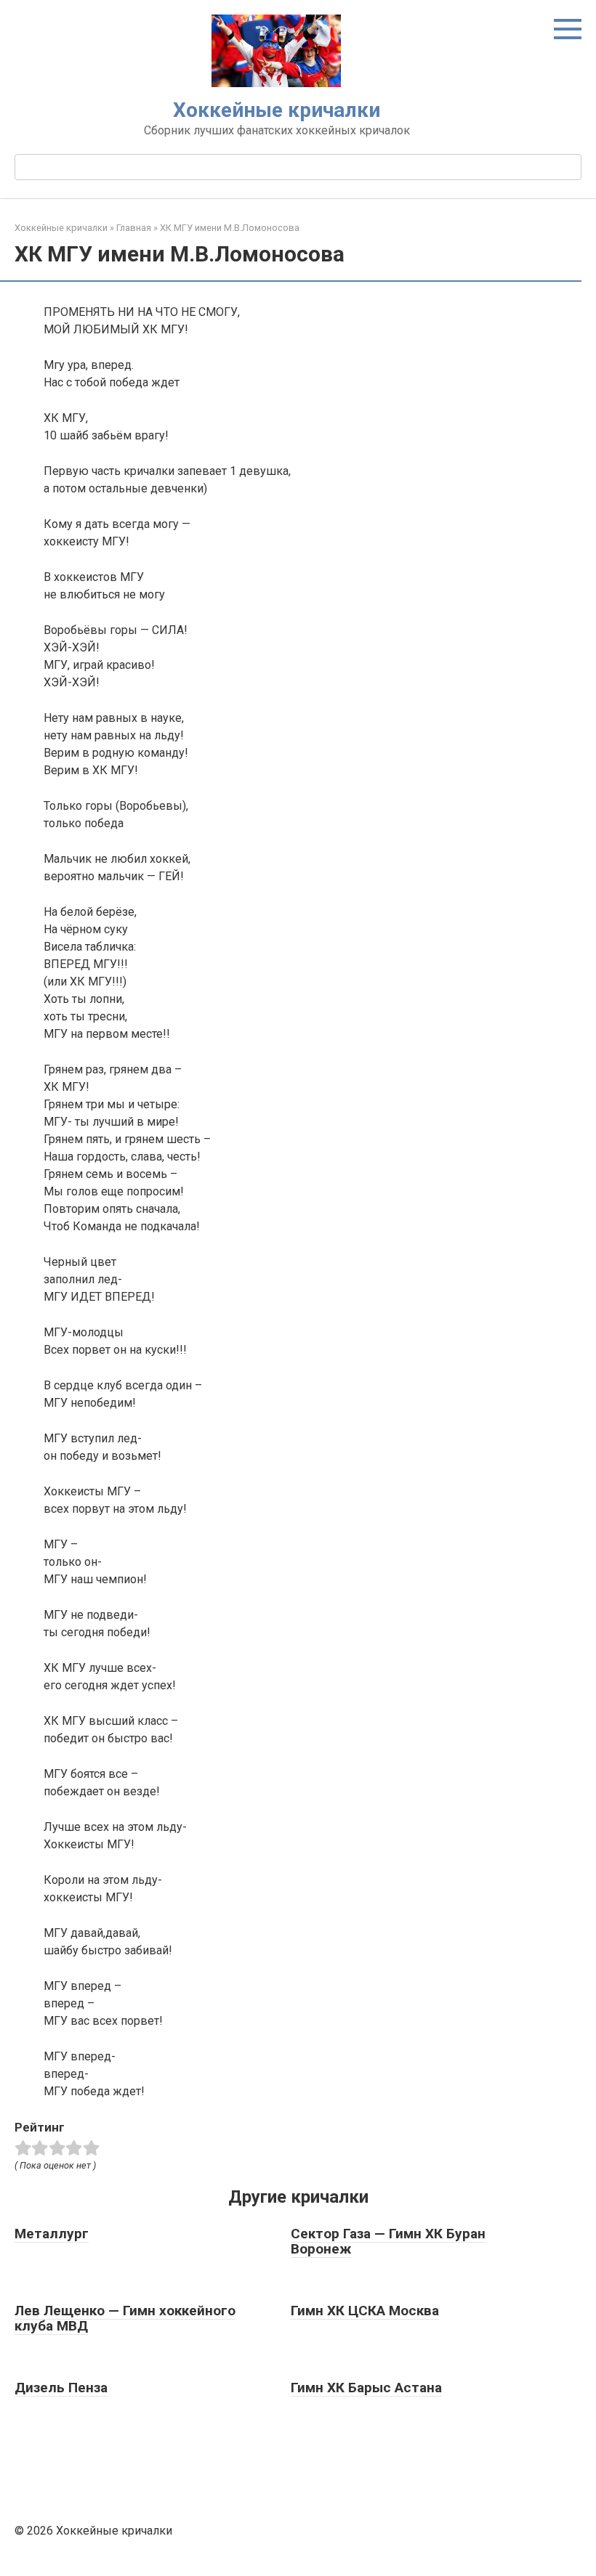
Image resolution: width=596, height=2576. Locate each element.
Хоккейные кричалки (277, 110)
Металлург (52, 2234)
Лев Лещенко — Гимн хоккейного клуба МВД (125, 2318)
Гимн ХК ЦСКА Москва (365, 2311)
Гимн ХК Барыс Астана (366, 2388)
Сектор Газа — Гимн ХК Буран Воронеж (388, 2241)
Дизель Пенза (61, 2388)
